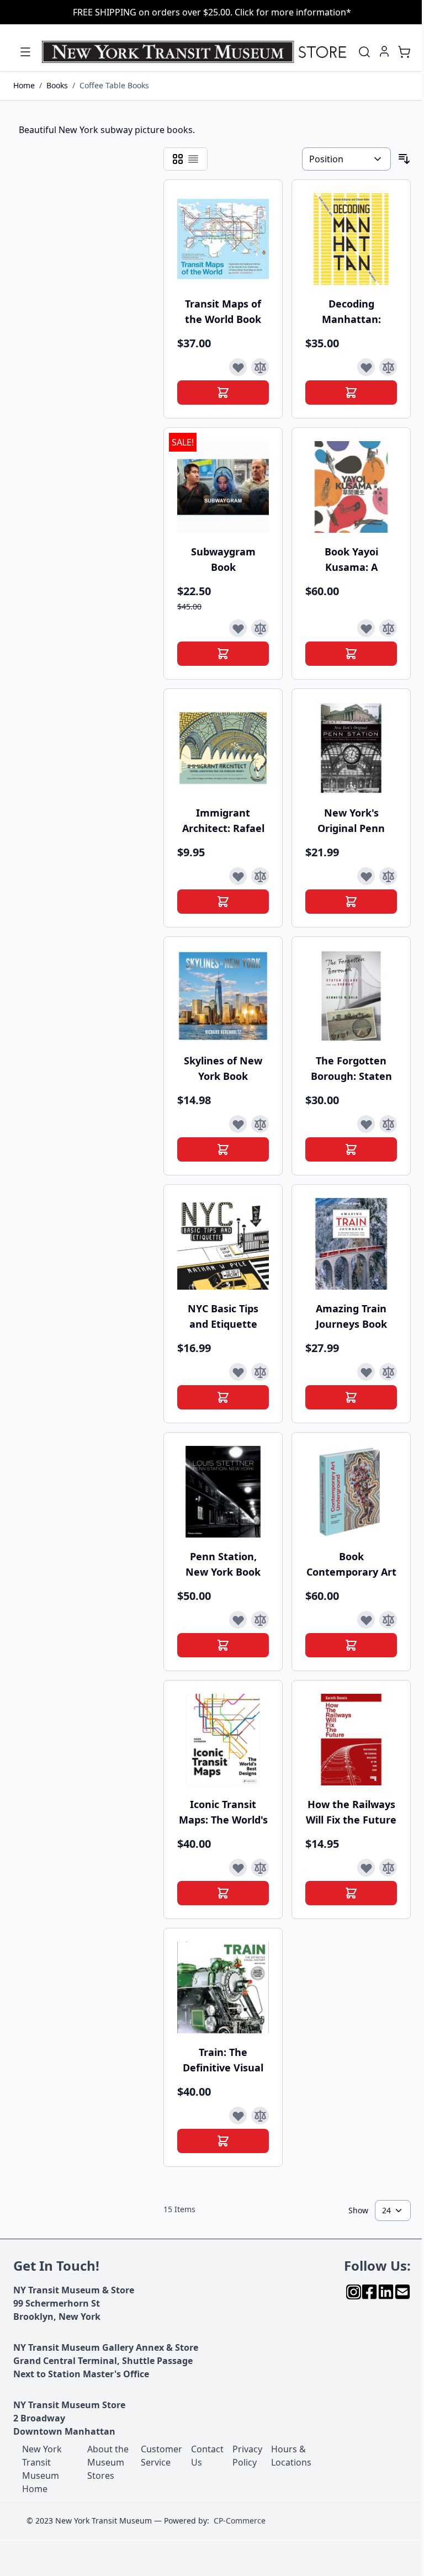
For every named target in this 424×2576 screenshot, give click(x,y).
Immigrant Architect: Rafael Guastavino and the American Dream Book (223, 821)
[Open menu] (25, 52)
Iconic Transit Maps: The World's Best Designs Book (223, 1812)
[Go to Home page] (197, 52)
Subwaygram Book (223, 559)
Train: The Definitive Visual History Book (223, 2060)
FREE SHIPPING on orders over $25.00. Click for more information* (212, 12)
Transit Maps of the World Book (223, 311)
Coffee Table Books (114, 85)
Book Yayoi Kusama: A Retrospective (351, 560)
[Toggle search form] (364, 52)
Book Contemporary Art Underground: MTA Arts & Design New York (351, 1564)
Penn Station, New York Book (223, 1564)
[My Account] (384, 51)
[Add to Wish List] (238, 367)
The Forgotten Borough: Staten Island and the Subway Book (351, 1069)
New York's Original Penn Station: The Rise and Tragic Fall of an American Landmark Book (351, 821)
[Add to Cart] (223, 393)
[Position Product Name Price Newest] (346, 159)
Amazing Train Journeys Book (351, 1316)
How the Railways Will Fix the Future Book (351, 1812)
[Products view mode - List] (193, 159)
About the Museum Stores (108, 2462)
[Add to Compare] (260, 367)
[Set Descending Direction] (404, 159)
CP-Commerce (240, 2521)
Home (24, 85)
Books (57, 85)
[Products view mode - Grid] (178, 159)
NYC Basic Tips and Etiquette (223, 1316)
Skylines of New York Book (223, 1068)
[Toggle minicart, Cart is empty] (404, 52)
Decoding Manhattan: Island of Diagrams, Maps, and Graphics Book (351, 312)
